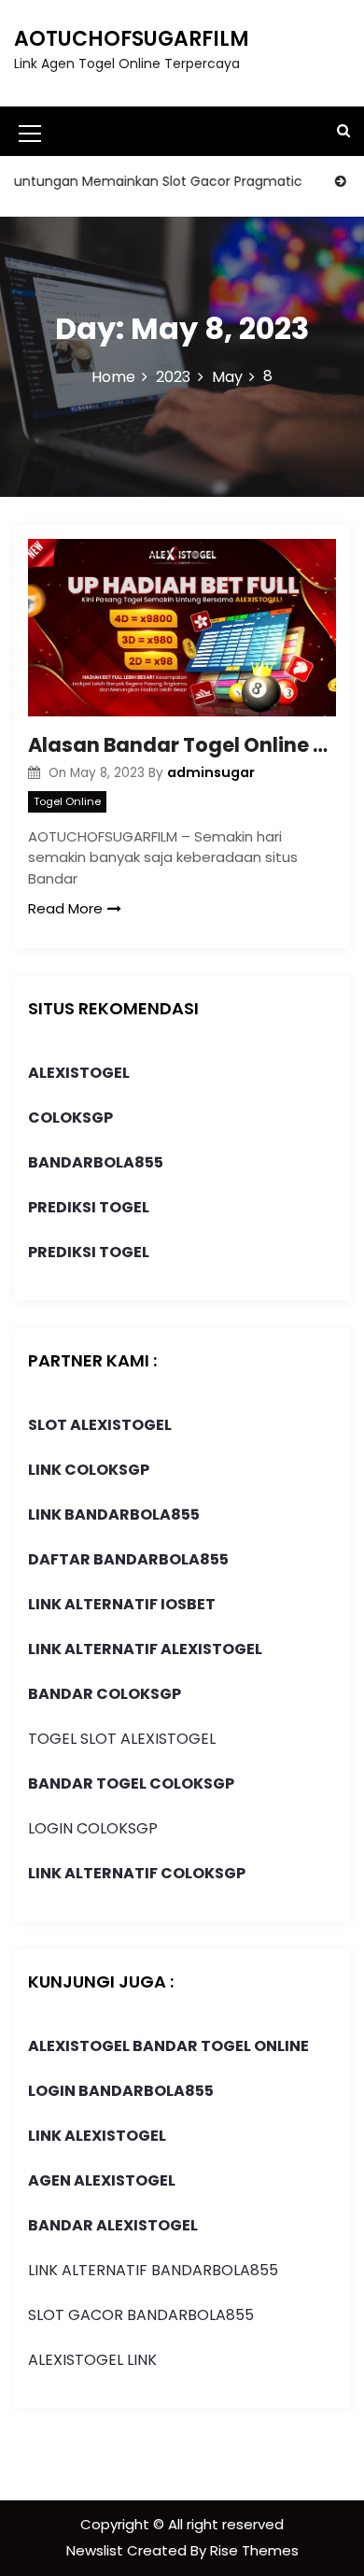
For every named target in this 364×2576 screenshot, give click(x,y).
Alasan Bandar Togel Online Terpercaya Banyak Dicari (182, 745)
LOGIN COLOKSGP (93, 1828)
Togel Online (67, 801)
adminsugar (211, 772)
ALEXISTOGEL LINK (92, 2360)
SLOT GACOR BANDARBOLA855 (141, 2315)
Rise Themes (254, 2550)
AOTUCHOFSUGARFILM (132, 39)
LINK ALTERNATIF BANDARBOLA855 (153, 2270)
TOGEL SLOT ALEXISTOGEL (122, 1739)
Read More (65, 908)
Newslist (97, 2550)
